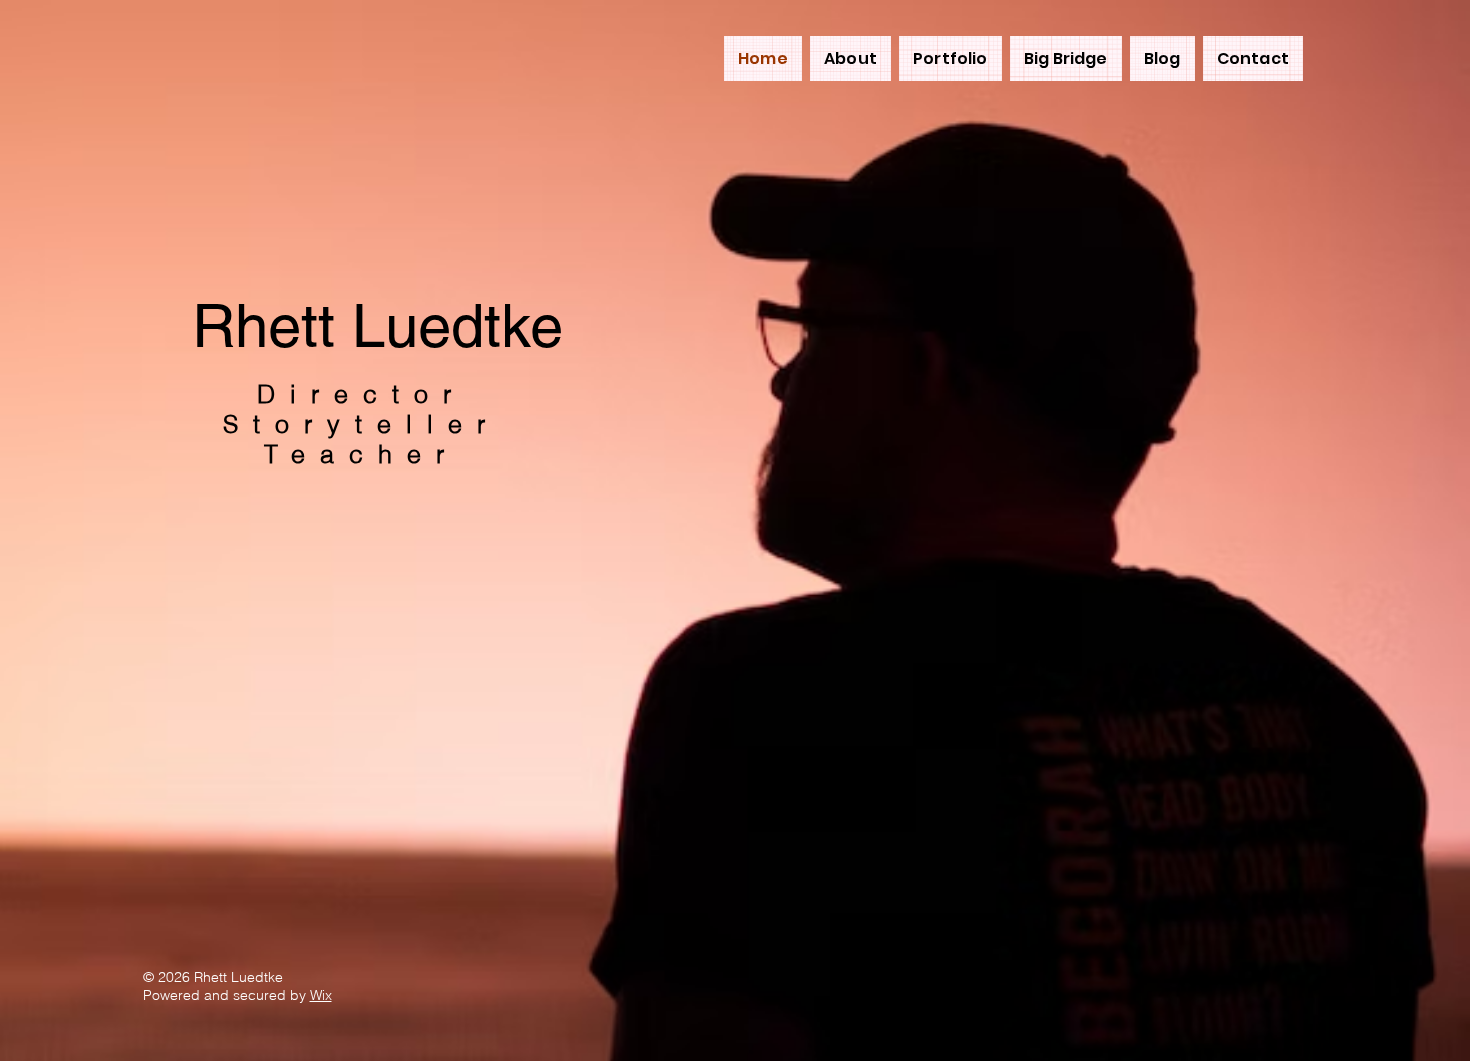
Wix (321, 995)
